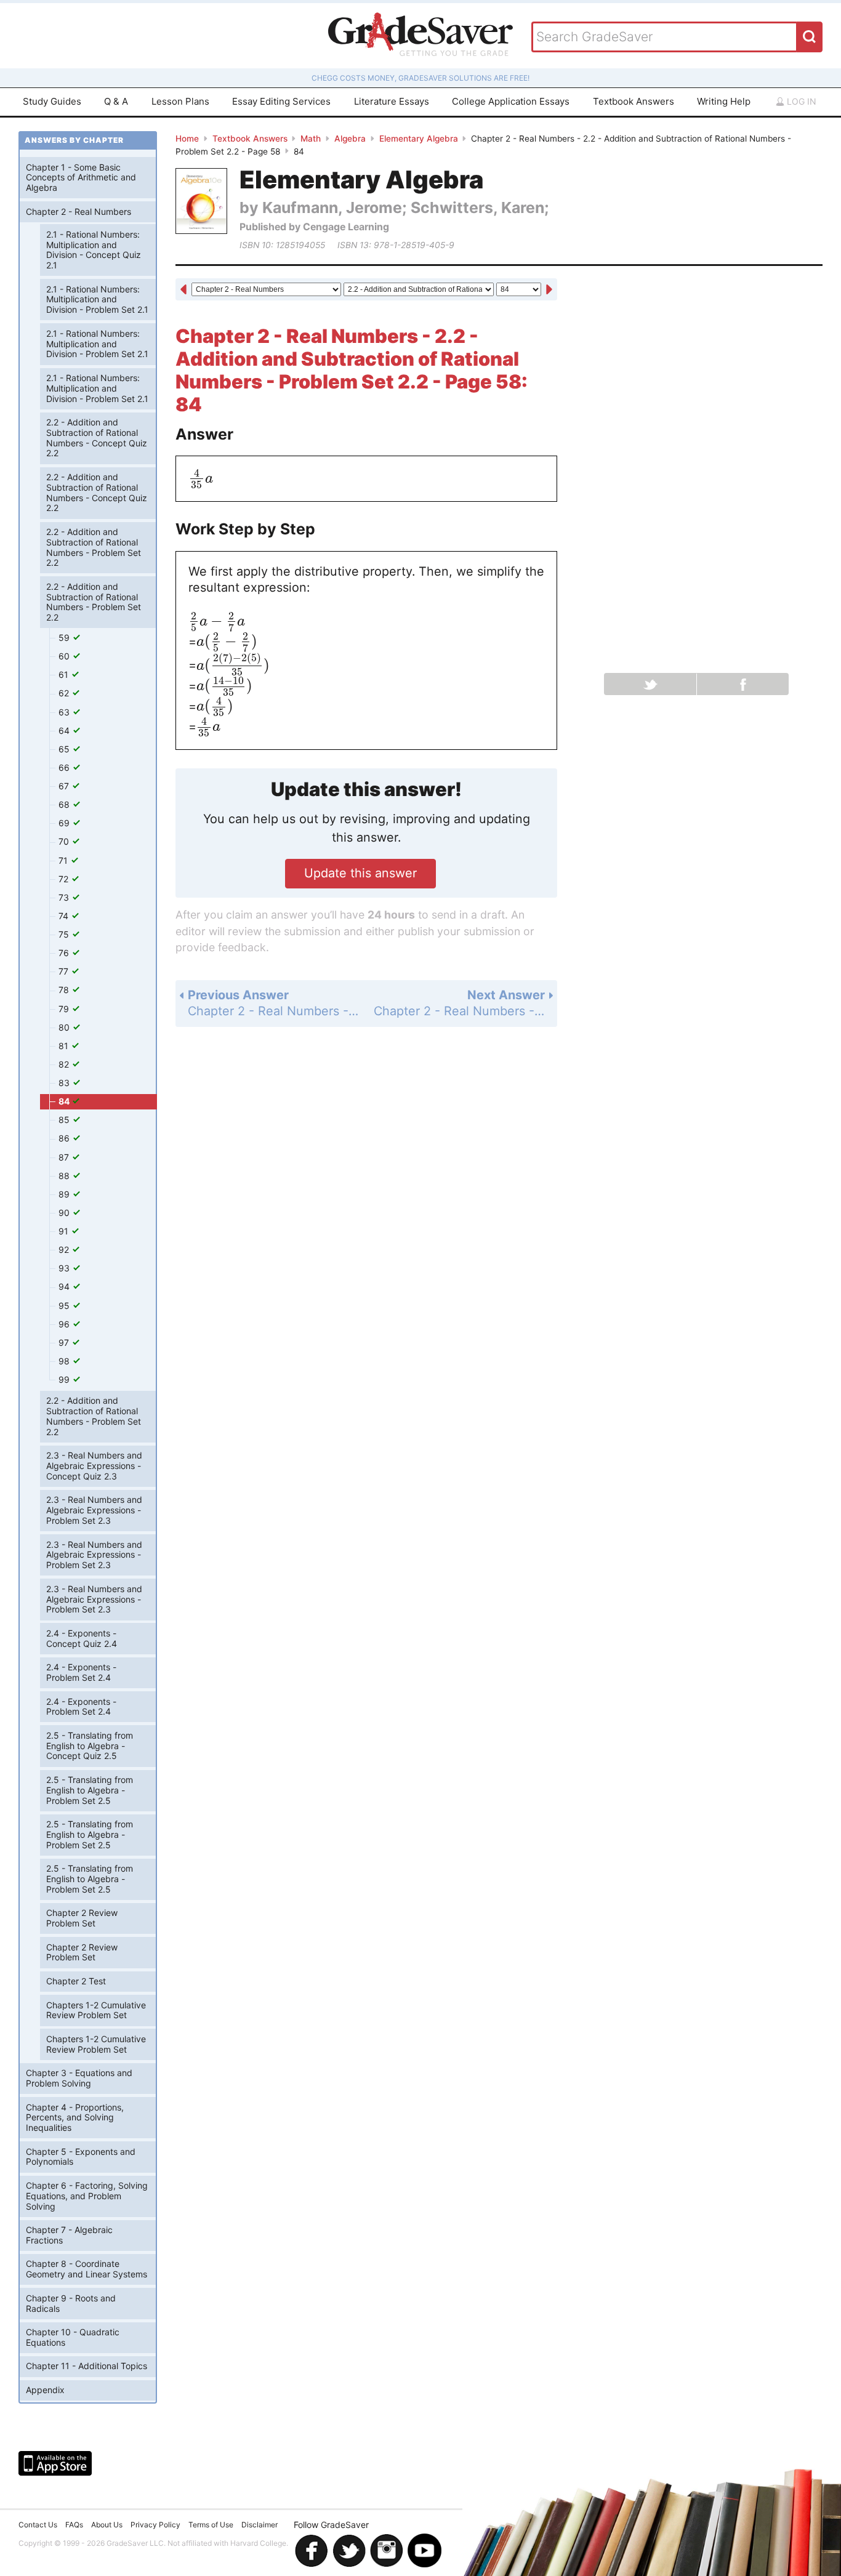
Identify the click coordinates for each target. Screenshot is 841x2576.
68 (65, 804)
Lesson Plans (180, 101)
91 (65, 1231)
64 (65, 731)
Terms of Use (211, 2525)
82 (65, 1064)
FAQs (74, 2525)
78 (65, 990)
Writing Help (724, 101)
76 (65, 953)
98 (65, 1361)
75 (65, 934)
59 (65, 638)
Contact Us (38, 2525)
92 (65, 1250)
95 (65, 1306)
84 (65, 1101)
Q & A (116, 101)
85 (65, 1120)
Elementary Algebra (419, 139)
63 (65, 712)
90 (65, 1213)
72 (65, 879)
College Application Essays (511, 101)
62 (65, 693)
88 (65, 1176)
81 (65, 1046)
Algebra (350, 139)
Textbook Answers (634, 101)
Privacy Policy (155, 2525)
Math (311, 139)
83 (65, 1083)
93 (65, 1268)
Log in (800, 101)
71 (64, 860)
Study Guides (52, 101)
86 (65, 1138)
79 (65, 1009)
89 (65, 1194)
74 (65, 916)
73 (65, 897)
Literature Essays (392, 101)
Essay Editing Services (281, 101)
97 (65, 1342)
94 (65, 1286)
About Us (107, 2525)
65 (65, 749)
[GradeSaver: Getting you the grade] (420, 36)
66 (65, 767)
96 (65, 1324)
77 (65, 971)
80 (65, 1027)
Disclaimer (260, 2525)
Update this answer (360, 873)
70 (65, 841)
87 (65, 1157)
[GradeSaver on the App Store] (55, 2463)
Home (187, 139)
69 (65, 823)
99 (65, 1379)
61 (65, 674)
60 (65, 656)
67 (65, 786)
